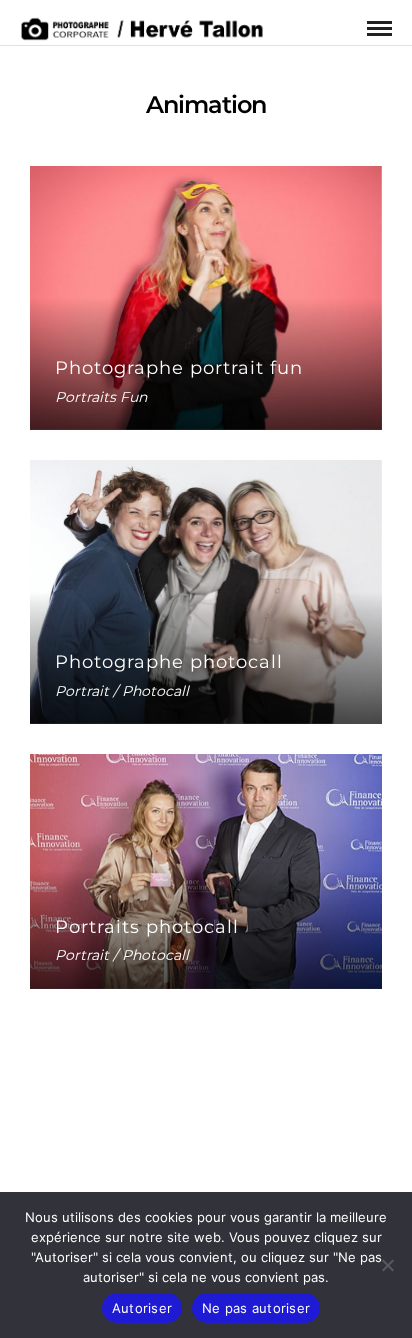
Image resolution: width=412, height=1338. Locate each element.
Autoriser (142, 1308)
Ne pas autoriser (256, 1308)
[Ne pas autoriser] (387, 1265)
